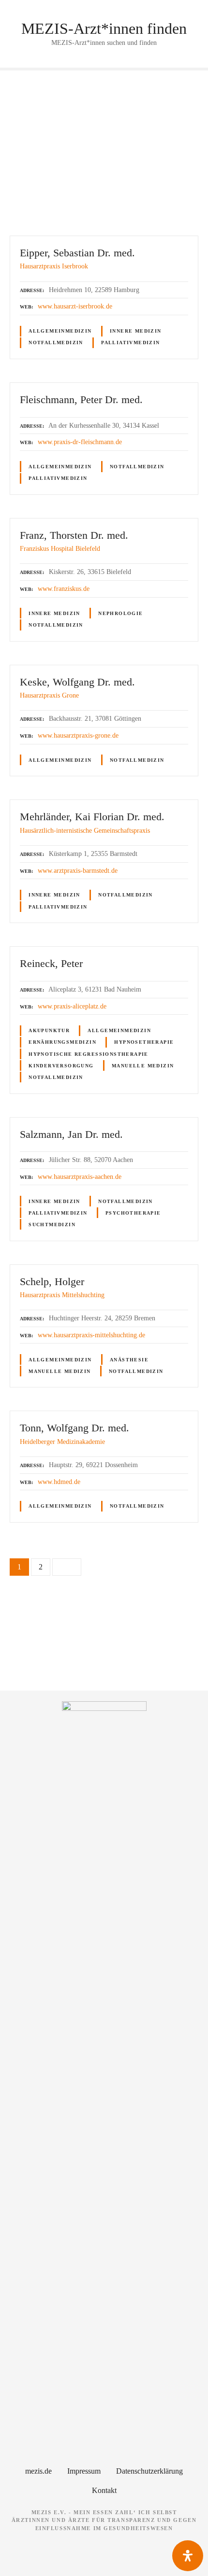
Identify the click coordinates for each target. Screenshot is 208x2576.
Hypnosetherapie (144, 1042)
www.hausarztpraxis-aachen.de (80, 1176)
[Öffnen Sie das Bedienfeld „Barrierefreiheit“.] (188, 2556)
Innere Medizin (136, 331)
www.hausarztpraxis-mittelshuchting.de (91, 1335)
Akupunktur (49, 1030)
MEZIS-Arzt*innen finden (104, 28)
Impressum (84, 2471)
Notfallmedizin (56, 343)
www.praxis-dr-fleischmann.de (80, 442)
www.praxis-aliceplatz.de (72, 1006)
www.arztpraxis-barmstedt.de (78, 870)
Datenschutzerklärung (149, 2471)
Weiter (67, 1567)
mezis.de (38, 2471)
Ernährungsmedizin (62, 1042)
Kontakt (104, 2490)
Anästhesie (129, 1360)
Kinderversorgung (61, 1066)
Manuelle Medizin (143, 1066)
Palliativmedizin (131, 343)
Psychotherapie (133, 1213)
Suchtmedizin (52, 1225)
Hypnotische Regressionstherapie (89, 1054)
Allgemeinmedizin (60, 331)
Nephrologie (121, 613)
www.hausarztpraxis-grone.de (78, 735)
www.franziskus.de (64, 588)
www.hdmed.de (59, 1482)
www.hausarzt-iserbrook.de (75, 306)
